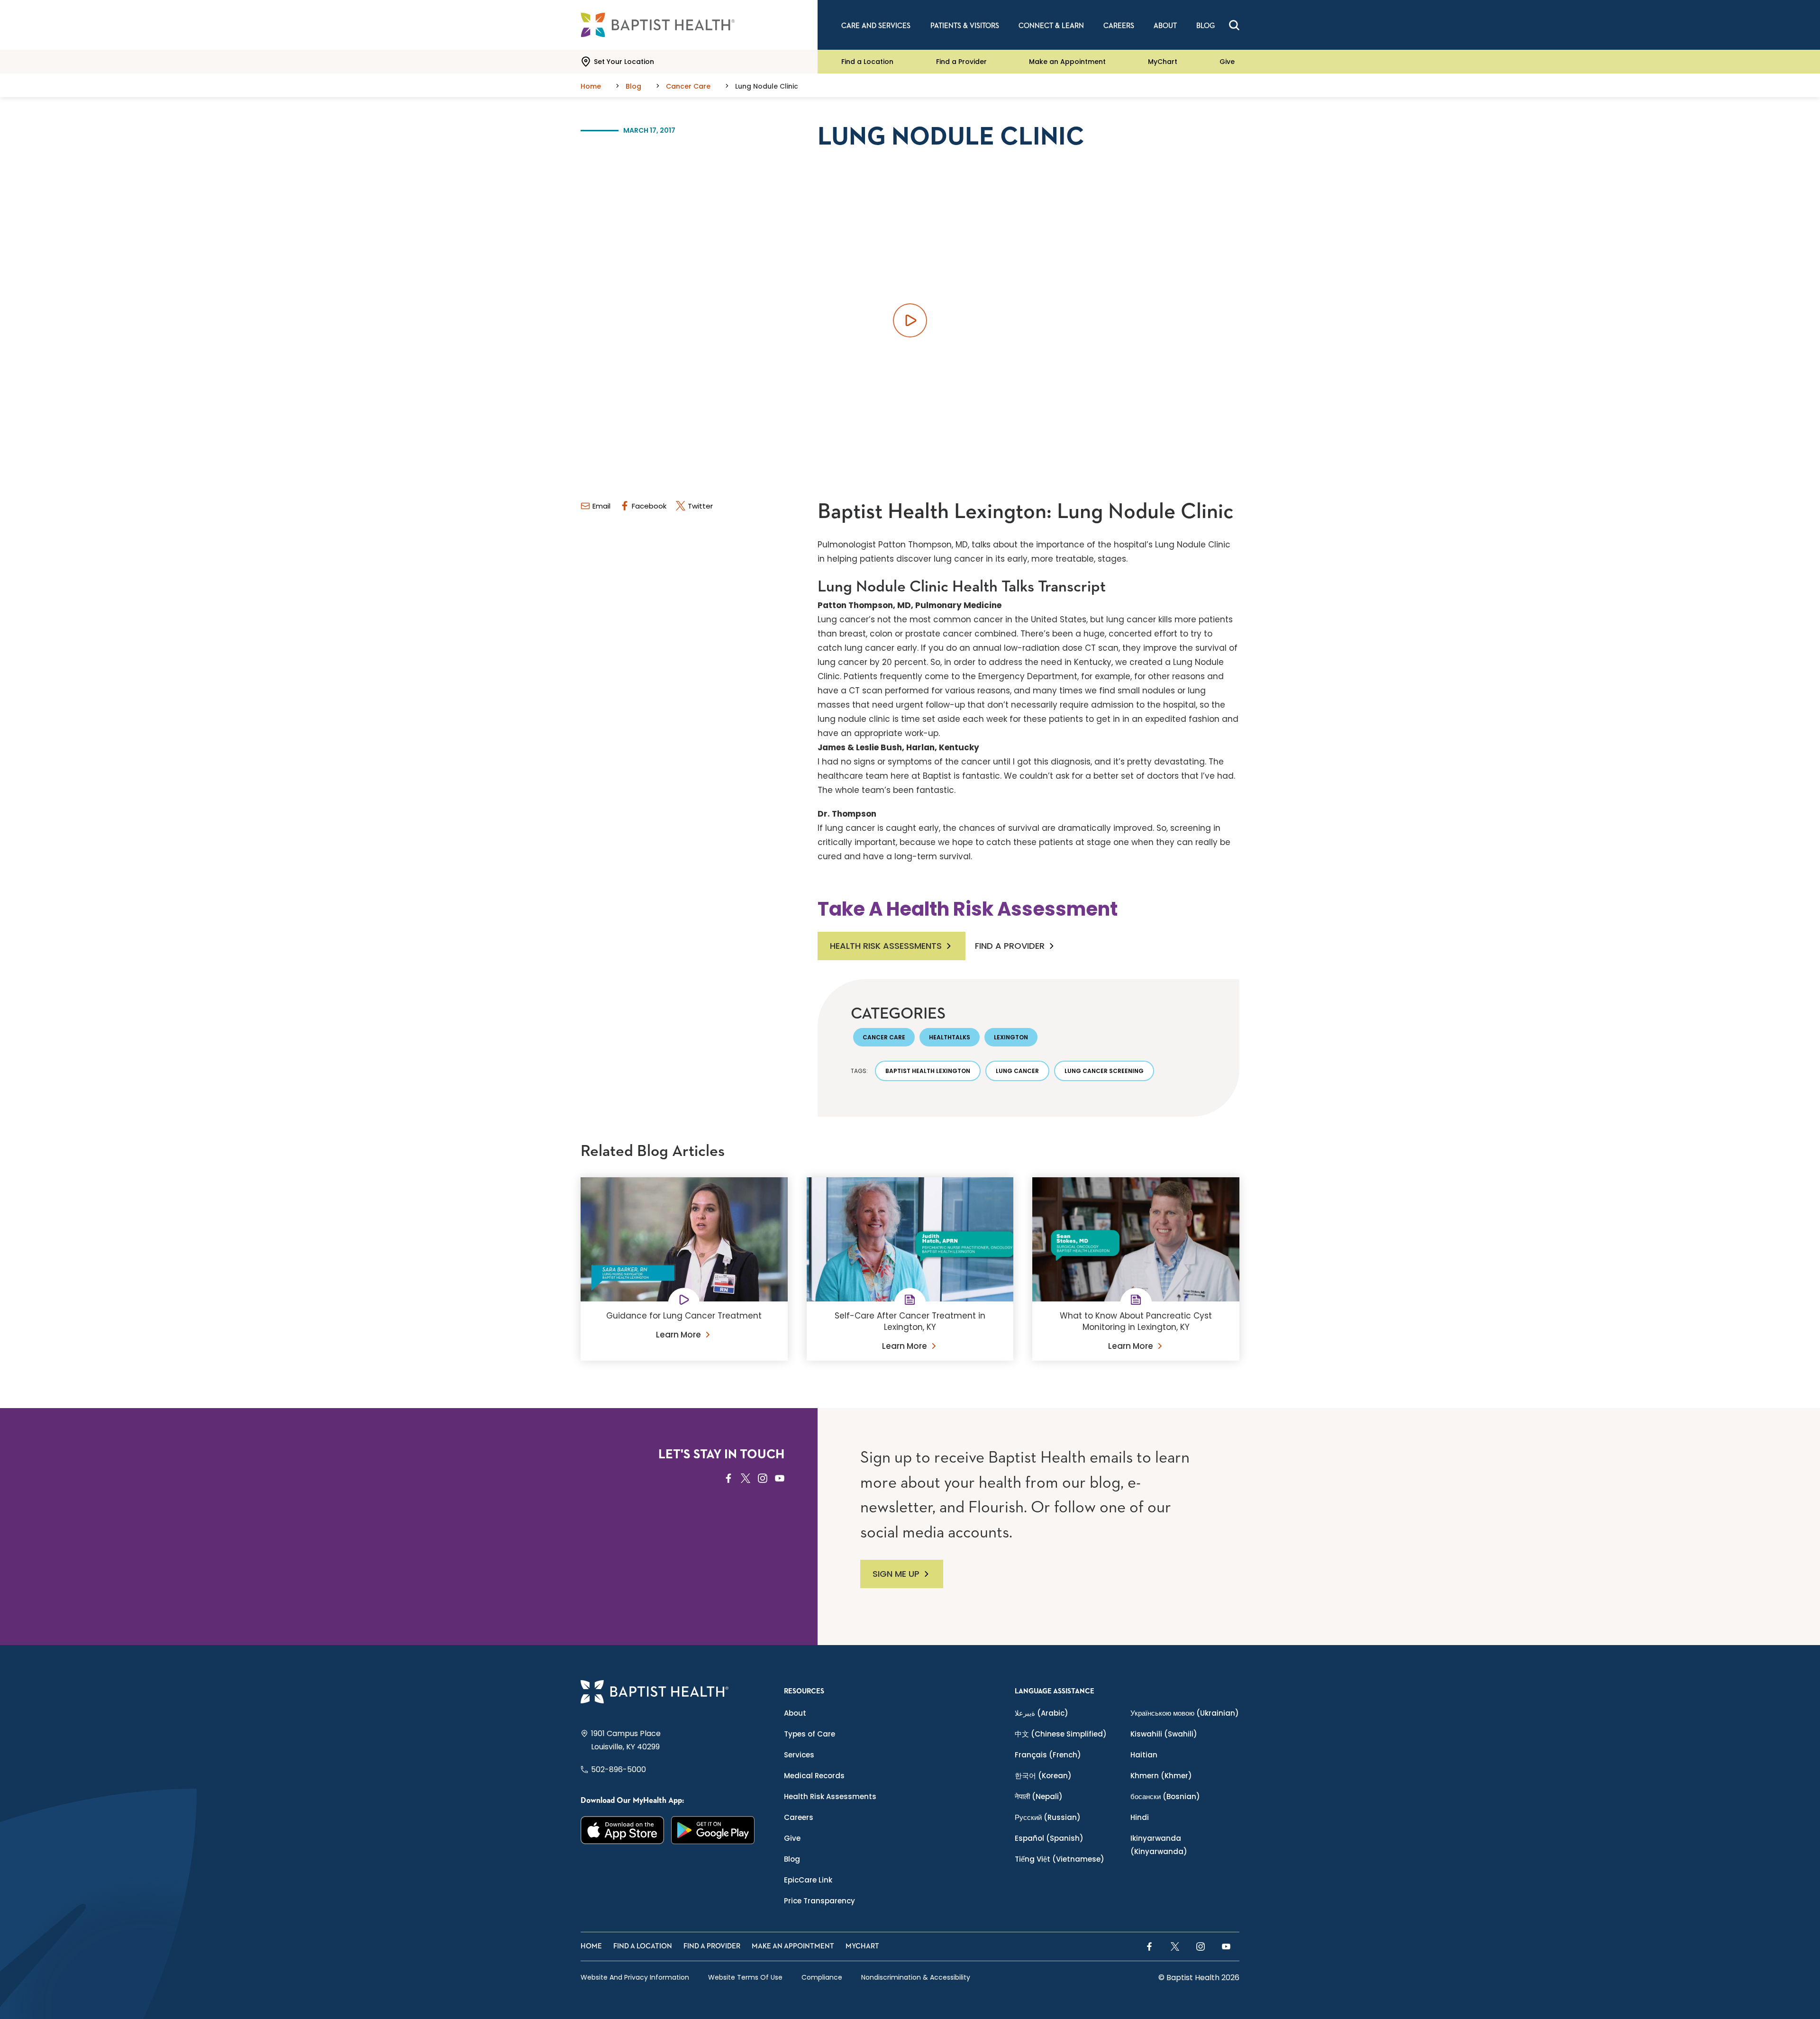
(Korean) (1043, 1776)
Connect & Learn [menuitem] (1051, 26)
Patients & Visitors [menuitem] (965, 26)
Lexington (1011, 1037)
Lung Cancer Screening (1104, 1071)
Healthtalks (950, 1037)
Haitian (1144, 1755)
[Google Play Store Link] (713, 1830)
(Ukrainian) (1185, 1713)
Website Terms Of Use (745, 1977)
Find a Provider (961, 62)
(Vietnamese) (1060, 1859)
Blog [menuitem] (1206, 26)
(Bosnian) (1165, 1796)
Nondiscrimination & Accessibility (916, 1977)
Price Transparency (819, 1901)
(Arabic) (1042, 1713)
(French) (1048, 1755)
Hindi (1140, 1817)
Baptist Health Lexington (928, 1071)
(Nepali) (1039, 1796)
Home (591, 1946)
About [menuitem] (1165, 26)
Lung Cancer (1017, 1071)
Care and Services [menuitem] (876, 26)
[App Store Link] (623, 1830)
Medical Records (814, 1776)
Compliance (822, 1977)
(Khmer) (1161, 1776)
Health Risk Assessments (886, 946)
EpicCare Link (808, 1880)
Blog (792, 1859)
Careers (799, 1817)
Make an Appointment (1067, 62)
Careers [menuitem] (1119, 26)
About (795, 1713)
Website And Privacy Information (635, 1977)
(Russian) (1048, 1817)
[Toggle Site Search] (1234, 25)
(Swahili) (1164, 1734)
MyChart (1163, 62)
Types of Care (810, 1734)
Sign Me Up (896, 1574)
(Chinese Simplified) (1061, 1734)
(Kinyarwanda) (1159, 1845)
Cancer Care (884, 1037)
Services (799, 1755)
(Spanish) (1049, 1838)
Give (1227, 62)
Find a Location (867, 62)
